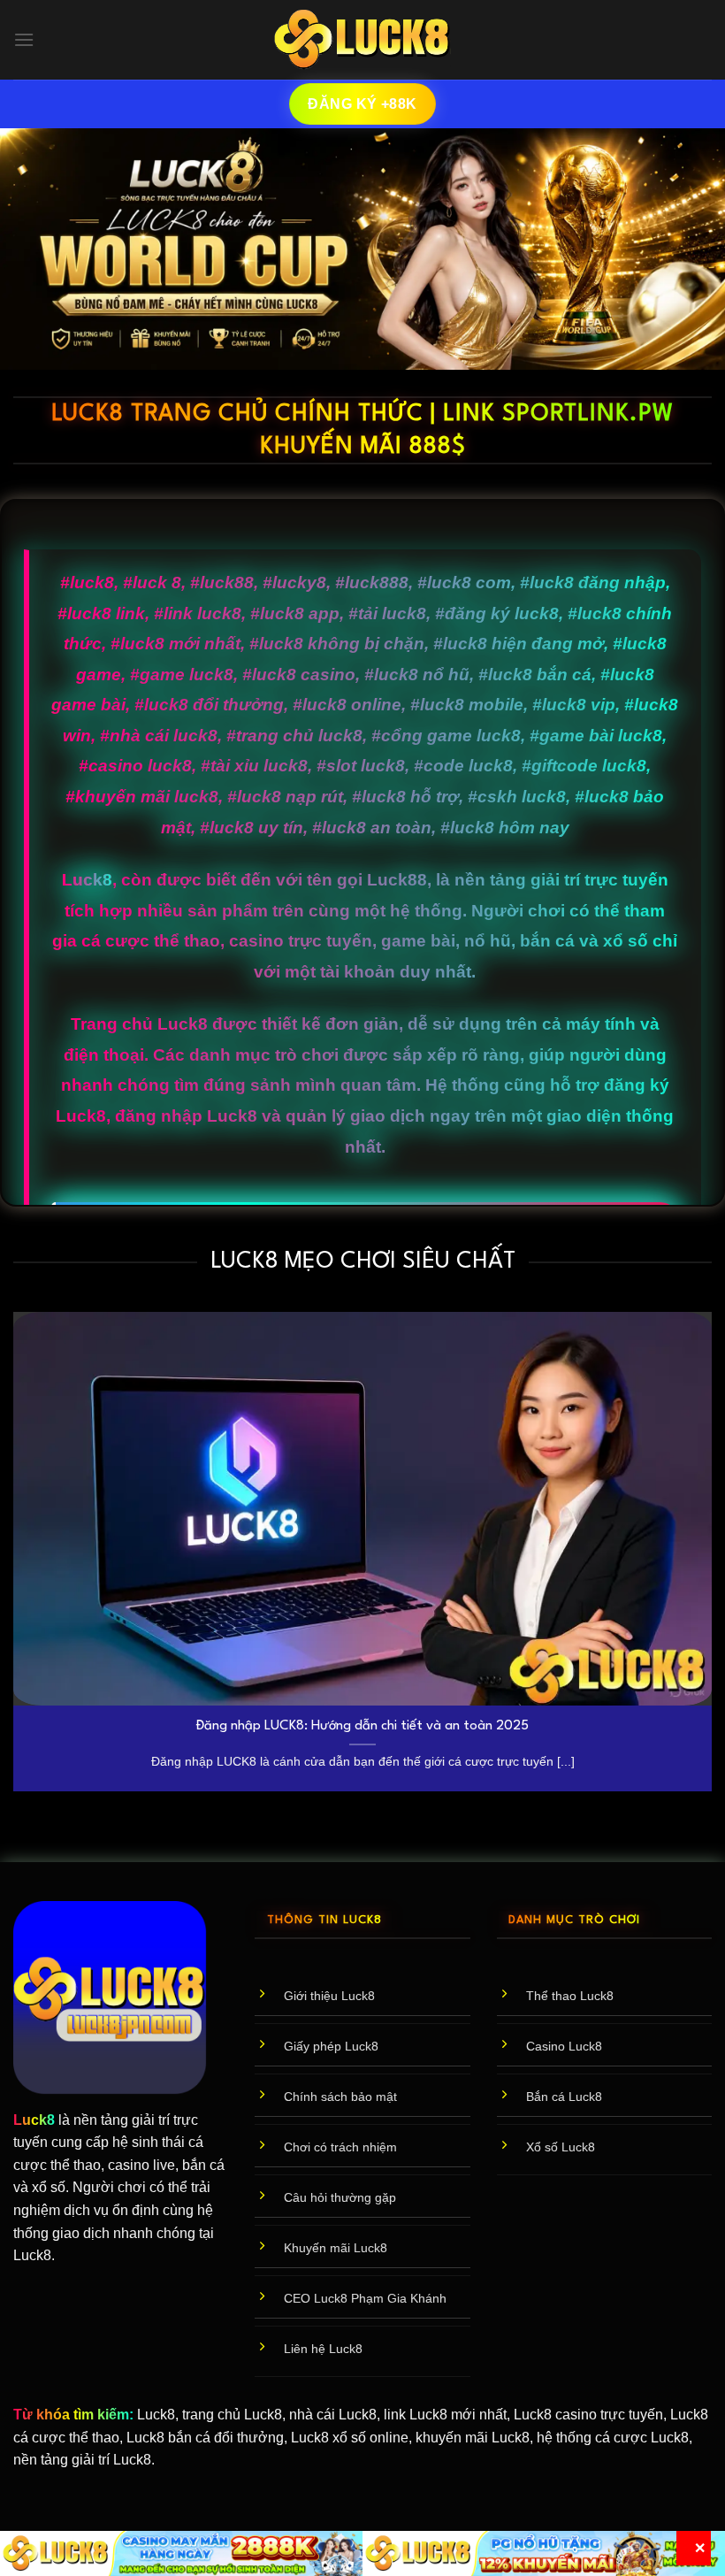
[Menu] (24, 39)
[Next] (711, 1559)
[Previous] (14, 1559)
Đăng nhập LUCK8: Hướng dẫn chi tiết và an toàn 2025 (362, 1726)
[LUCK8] (362, 40)
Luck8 (87, 880)
